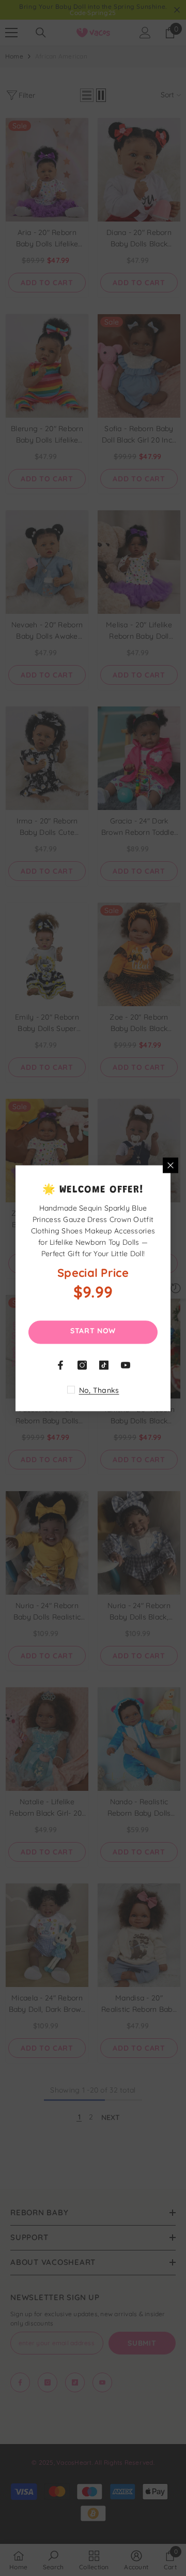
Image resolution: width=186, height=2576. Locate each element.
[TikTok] (104, 1365)
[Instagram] (82, 1365)
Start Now (93, 1330)
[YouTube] (126, 1365)
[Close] (171, 1165)
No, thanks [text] (99, 1390)
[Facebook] (60, 1365)
